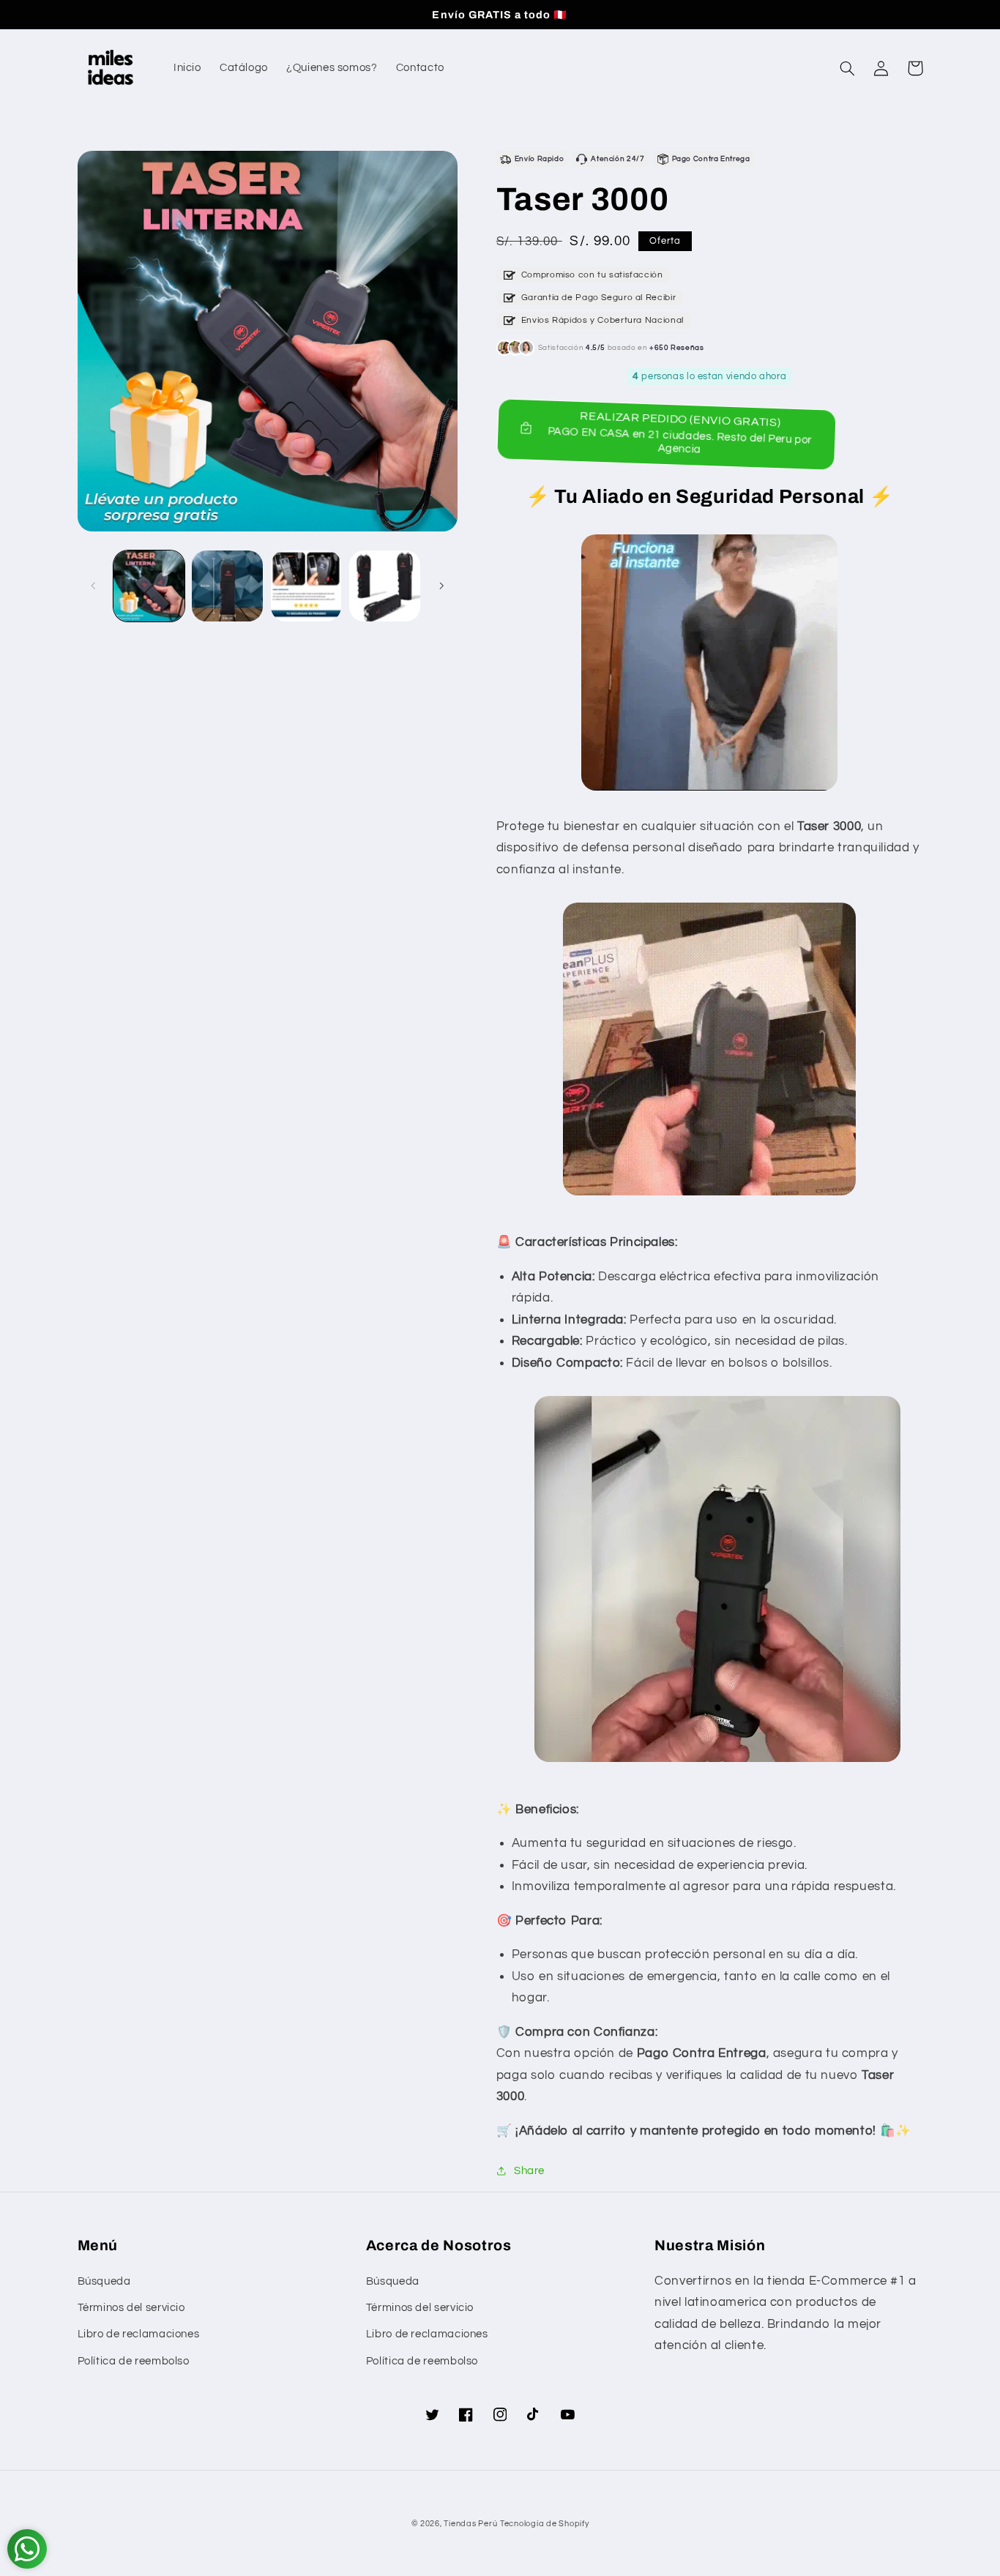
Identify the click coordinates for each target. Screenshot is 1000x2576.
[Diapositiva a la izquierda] (94, 586)
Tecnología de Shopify (544, 2524)
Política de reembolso (134, 2361)
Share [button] (529, 2171)
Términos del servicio (131, 2308)
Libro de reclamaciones (139, 2334)
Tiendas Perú (470, 2524)
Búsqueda (104, 2281)
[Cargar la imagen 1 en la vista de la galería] (149, 586)
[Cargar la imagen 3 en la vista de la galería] (306, 586)
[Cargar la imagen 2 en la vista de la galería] (227, 586)
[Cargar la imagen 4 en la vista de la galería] (385, 586)
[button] (848, 68)
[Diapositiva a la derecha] (441, 586)
